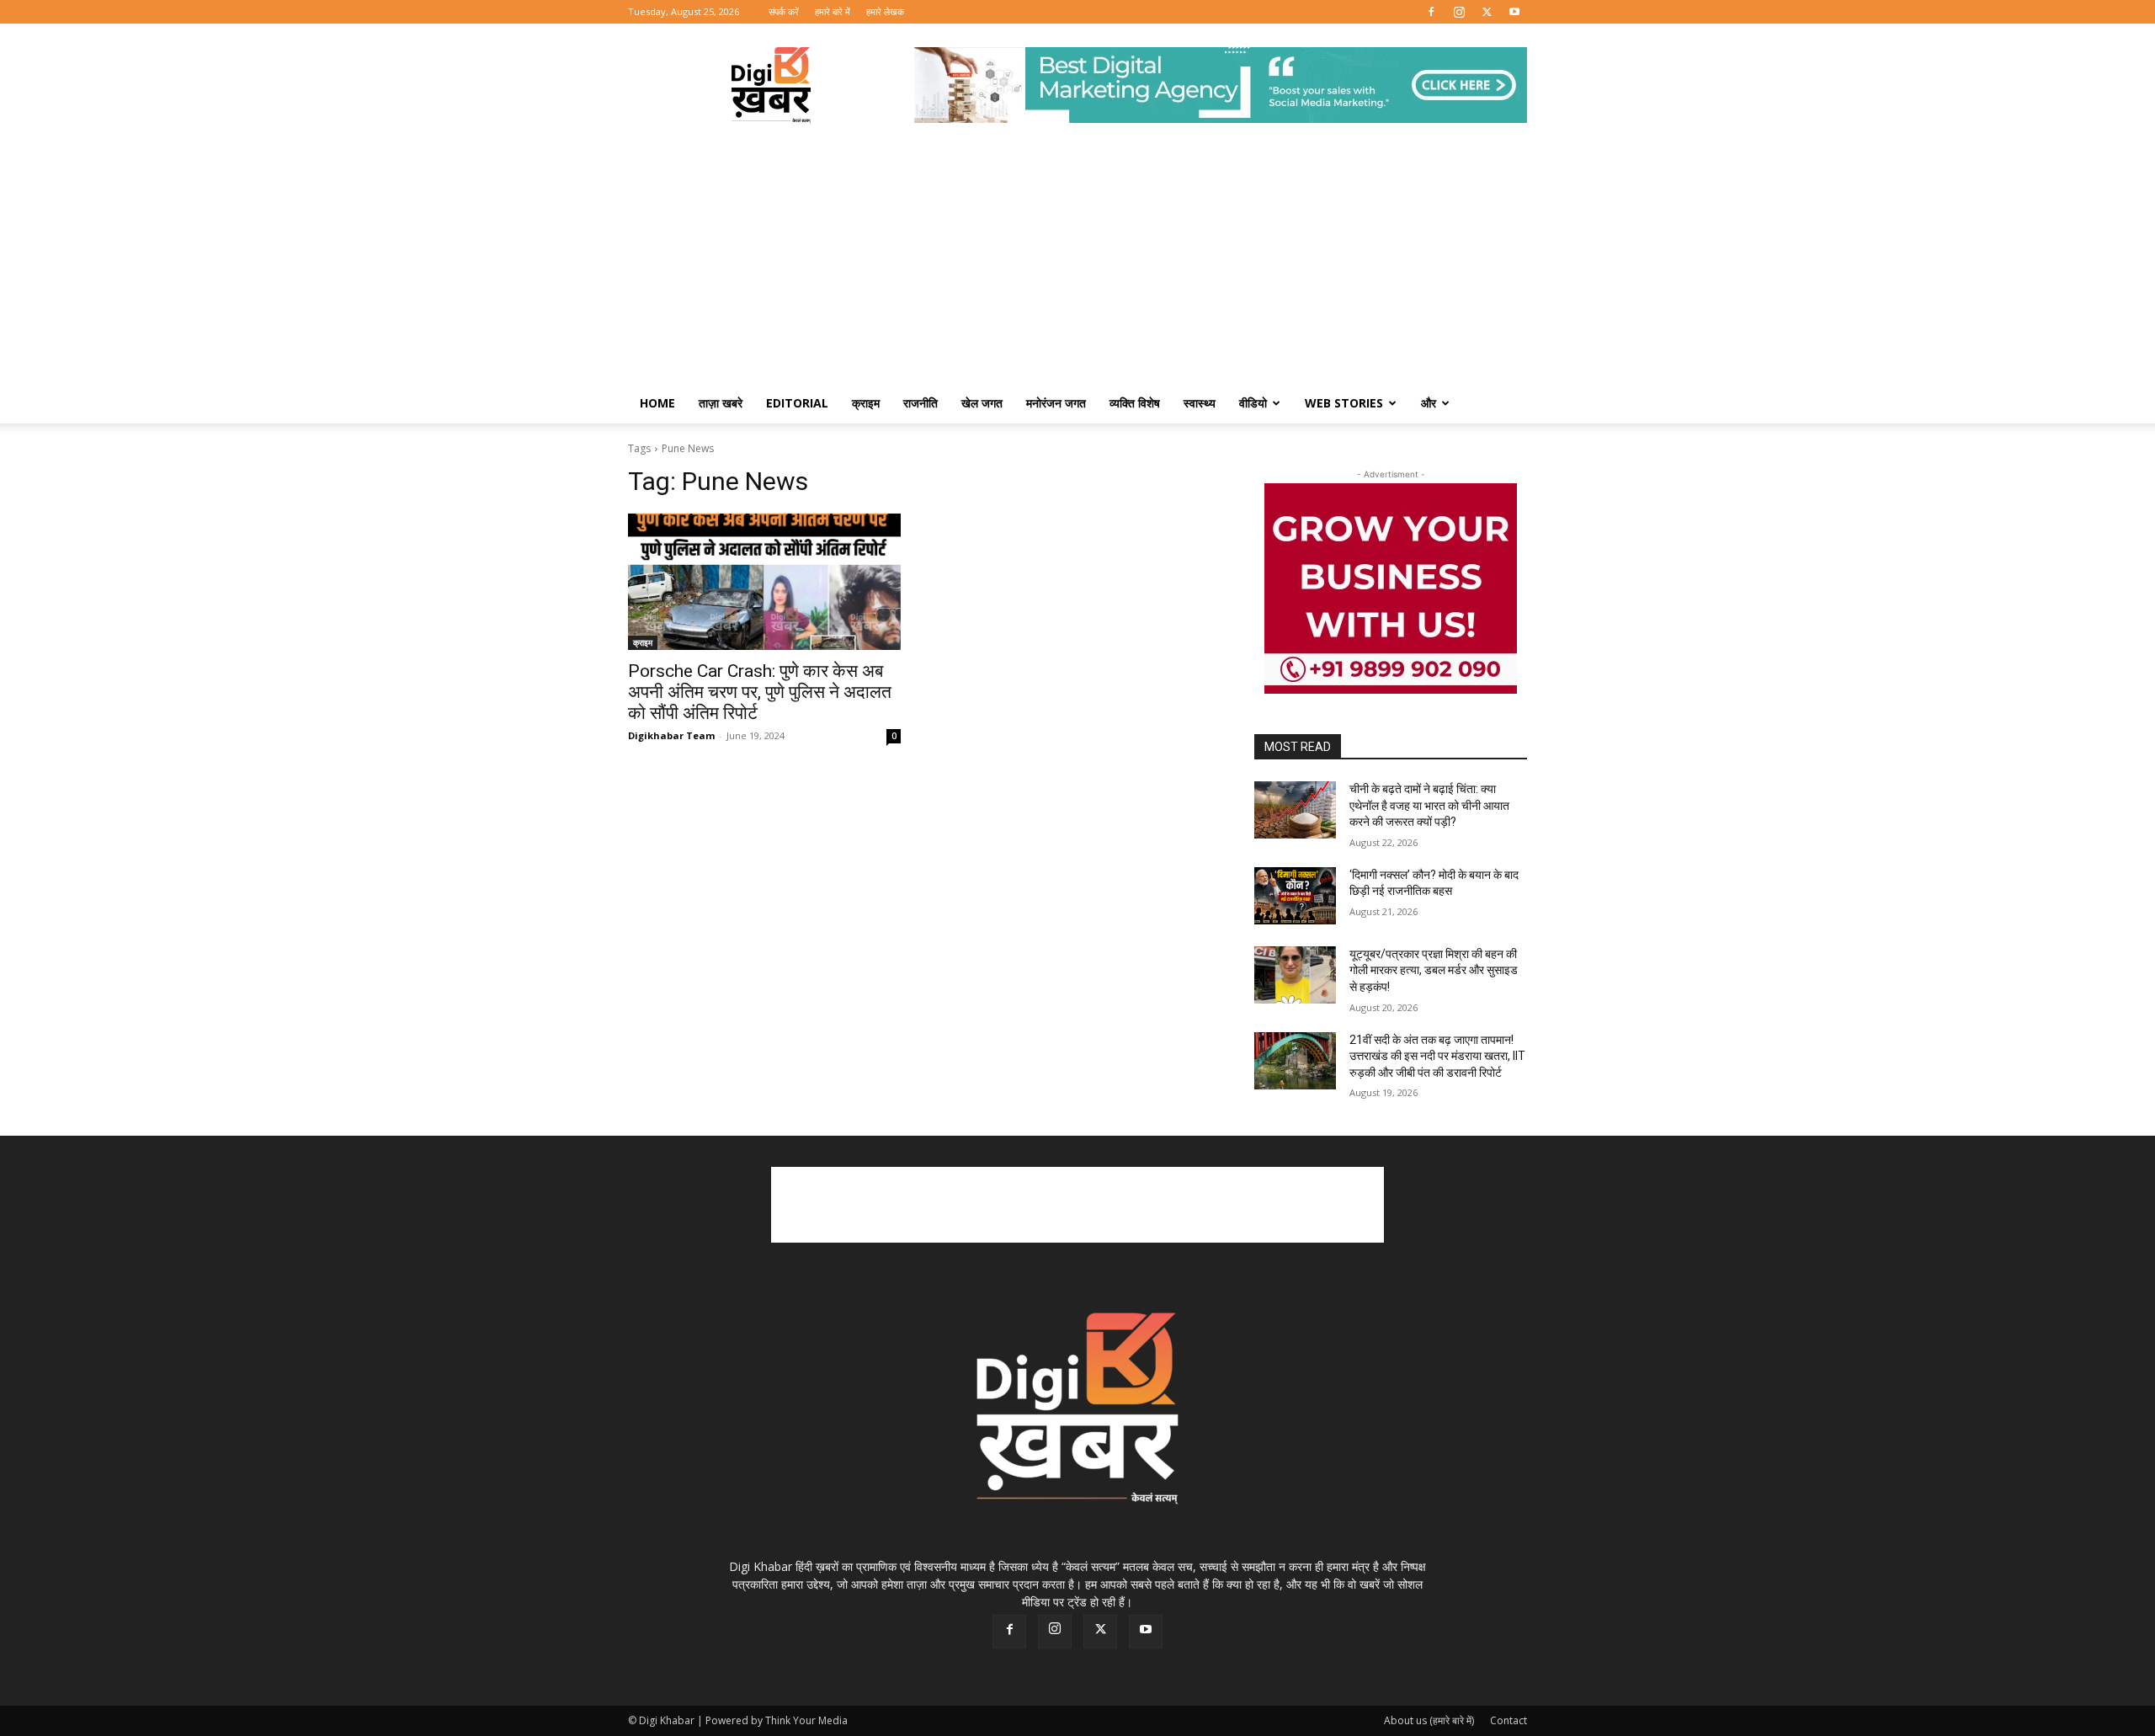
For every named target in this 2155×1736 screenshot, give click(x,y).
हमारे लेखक (885, 11)
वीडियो (1253, 403)
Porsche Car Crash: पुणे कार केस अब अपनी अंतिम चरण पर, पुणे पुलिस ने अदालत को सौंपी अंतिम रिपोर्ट (760, 692)
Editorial (797, 403)
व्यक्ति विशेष (1135, 403)
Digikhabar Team (671, 735)
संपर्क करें (784, 11)
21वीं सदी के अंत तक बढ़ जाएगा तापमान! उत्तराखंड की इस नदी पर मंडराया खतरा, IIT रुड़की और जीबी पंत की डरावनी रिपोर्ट (1437, 1056)
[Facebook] (1431, 12)
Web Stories (1344, 403)
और (1429, 403)
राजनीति (921, 403)
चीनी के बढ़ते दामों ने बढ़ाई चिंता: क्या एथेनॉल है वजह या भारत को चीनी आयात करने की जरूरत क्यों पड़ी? (1429, 805)
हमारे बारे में (833, 11)
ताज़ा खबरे (721, 403)
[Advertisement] (1077, 257)
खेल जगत (982, 403)
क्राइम (866, 403)
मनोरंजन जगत (1056, 403)
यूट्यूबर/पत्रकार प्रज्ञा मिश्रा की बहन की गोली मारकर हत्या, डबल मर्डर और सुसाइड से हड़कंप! (1434, 970)
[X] (1487, 12)
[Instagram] (1459, 12)
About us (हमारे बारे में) (1429, 1720)
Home (657, 403)
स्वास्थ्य (1200, 403)
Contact (1508, 1720)
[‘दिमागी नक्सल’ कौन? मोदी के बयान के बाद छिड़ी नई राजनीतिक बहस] (1295, 896)
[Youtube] (1514, 12)
